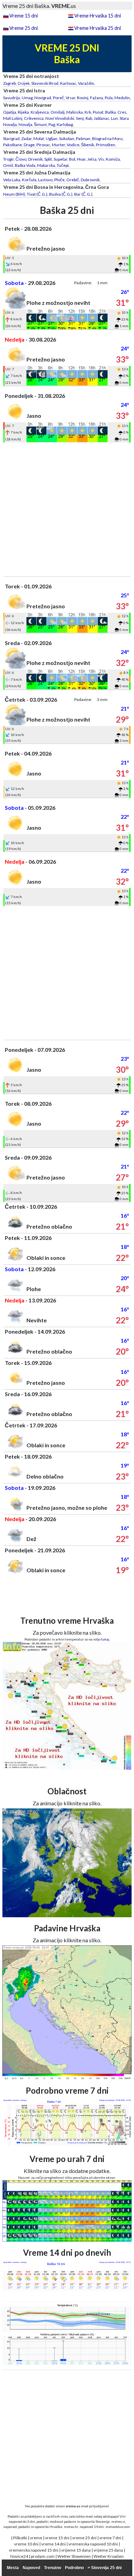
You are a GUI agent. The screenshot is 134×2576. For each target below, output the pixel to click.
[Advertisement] (67, 509)
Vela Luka (12, 180)
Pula (109, 98)
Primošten (105, 145)
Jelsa (92, 159)
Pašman (83, 139)
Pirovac (43, 145)
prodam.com (43, 2556)
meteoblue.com (118, 2527)
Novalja (25, 124)
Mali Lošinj (13, 118)
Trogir (8, 159)
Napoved (31, 2568)
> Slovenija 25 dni (105, 2568)
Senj (80, 118)
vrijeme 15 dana (76, 2550)
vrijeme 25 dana (108, 2550)
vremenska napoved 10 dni (93, 2544)
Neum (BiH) (14, 194)
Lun (114, 118)
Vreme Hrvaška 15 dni (98, 16)
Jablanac (102, 118)
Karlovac (68, 83)
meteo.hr (71, 2527)
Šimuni (40, 124)
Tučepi (63, 165)
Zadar (26, 139)
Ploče (59, 180)
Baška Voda (25, 165)
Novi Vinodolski (60, 118)
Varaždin (86, 83)
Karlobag (65, 124)
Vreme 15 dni (24, 16)
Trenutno (53, 2568)
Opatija (10, 112)
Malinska (75, 112)
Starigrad (11, 139)
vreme (36, 2538)
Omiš (8, 165)
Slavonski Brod (45, 83)
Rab (89, 118)
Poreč (58, 98)
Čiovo (21, 159)
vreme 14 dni (53, 2544)
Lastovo (45, 180)
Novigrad (43, 98)
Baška (110, 112)
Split (48, 159)
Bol (72, 159)
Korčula (29, 180)
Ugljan (52, 139)
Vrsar (70, 98)
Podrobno (74, 2568)
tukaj (105, 1639)
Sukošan (67, 139)
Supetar (60, 159)
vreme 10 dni (26, 2544)
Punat (98, 112)
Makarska (46, 165)
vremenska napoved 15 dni (34, 2550)
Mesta (13, 2568)
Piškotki (20, 2538)
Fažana (97, 98)
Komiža (113, 159)
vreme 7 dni (110, 2538)
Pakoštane (13, 145)
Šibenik (88, 145)
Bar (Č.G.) (83, 194)
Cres (122, 112)
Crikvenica (34, 118)
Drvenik (35, 159)
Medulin (122, 98)
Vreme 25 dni (24, 28)
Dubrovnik (90, 180)
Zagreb (9, 83)
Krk (88, 112)
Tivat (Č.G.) (37, 194)
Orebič (73, 180)
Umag (27, 98)
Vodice (73, 145)
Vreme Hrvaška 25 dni (98, 28)
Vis (101, 159)
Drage (29, 145)
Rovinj (83, 98)
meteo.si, (119, 2521)
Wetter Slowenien (74, 2556)
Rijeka (23, 112)
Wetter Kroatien (109, 2556)
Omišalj (58, 112)
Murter (58, 145)
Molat (39, 139)
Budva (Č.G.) (61, 194)
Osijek (24, 83)
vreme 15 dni (57, 2538)
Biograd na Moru (107, 139)
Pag (52, 124)
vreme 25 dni (84, 2538)
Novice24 (19, 2556)
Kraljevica (40, 112)
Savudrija (12, 98)
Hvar (81, 159)
